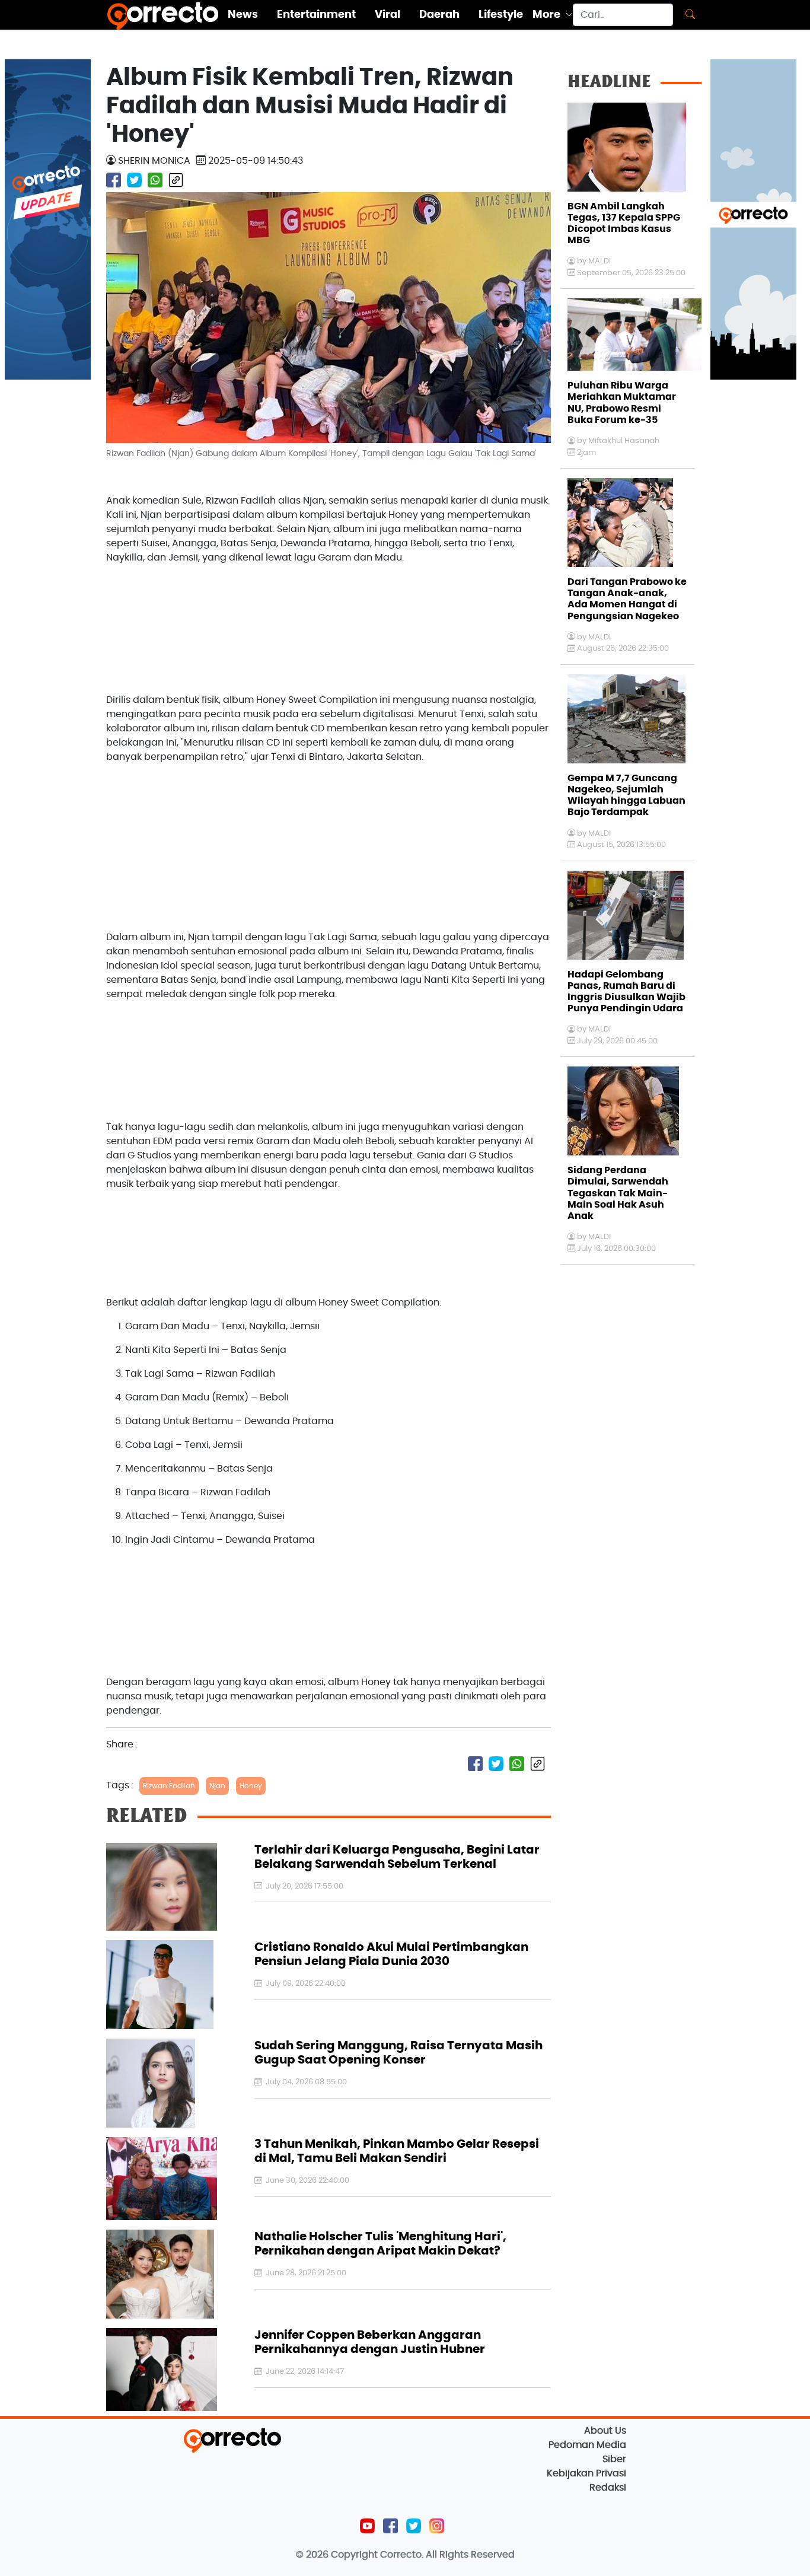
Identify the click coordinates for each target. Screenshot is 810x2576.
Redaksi (608, 2488)
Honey (251, 1786)
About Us (605, 2431)
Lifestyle (501, 15)
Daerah (439, 15)
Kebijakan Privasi (586, 2473)
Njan (217, 1786)
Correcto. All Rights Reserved (447, 2555)
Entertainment (316, 15)
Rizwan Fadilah (169, 1786)
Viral (388, 15)
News (243, 15)
